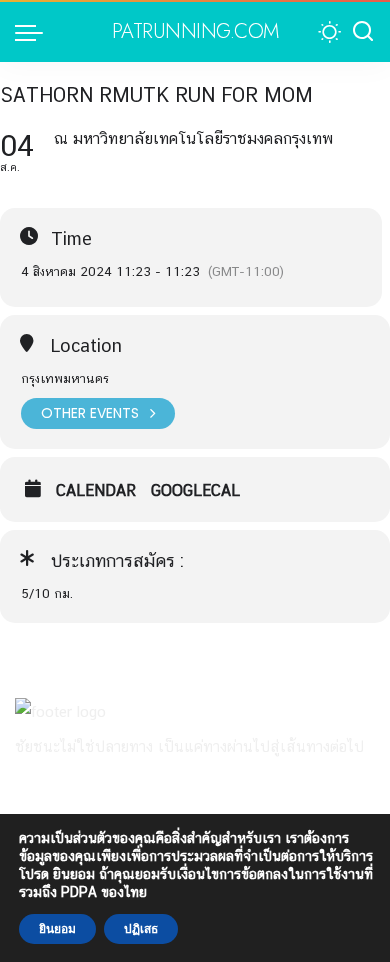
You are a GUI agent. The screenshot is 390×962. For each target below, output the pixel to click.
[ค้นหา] (363, 32)
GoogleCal (195, 491)
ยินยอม (57, 929)
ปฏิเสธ (141, 929)
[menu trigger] (34, 32)
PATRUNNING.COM (195, 32)
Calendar (96, 491)
